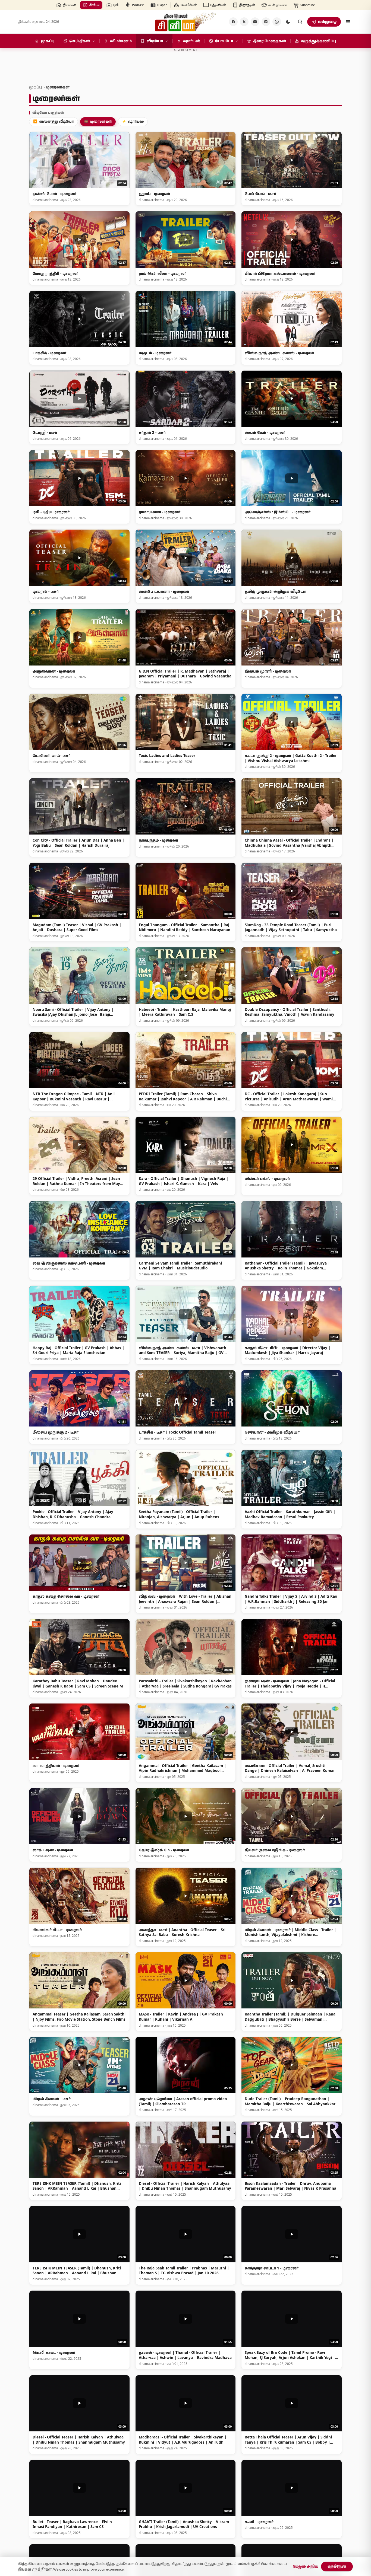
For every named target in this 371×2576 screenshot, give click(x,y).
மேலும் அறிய (306, 2566)
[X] (244, 22)
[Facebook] (233, 22)
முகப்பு (35, 87)
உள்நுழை (327, 21)
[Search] (300, 22)
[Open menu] (348, 22)
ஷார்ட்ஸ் (133, 121)
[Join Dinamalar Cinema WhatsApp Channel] (277, 22)
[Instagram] (266, 22)
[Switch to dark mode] (288, 22)
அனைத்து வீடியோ (54, 121)
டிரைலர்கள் (98, 121)
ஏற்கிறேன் (337, 2566)
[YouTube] (255, 22)
